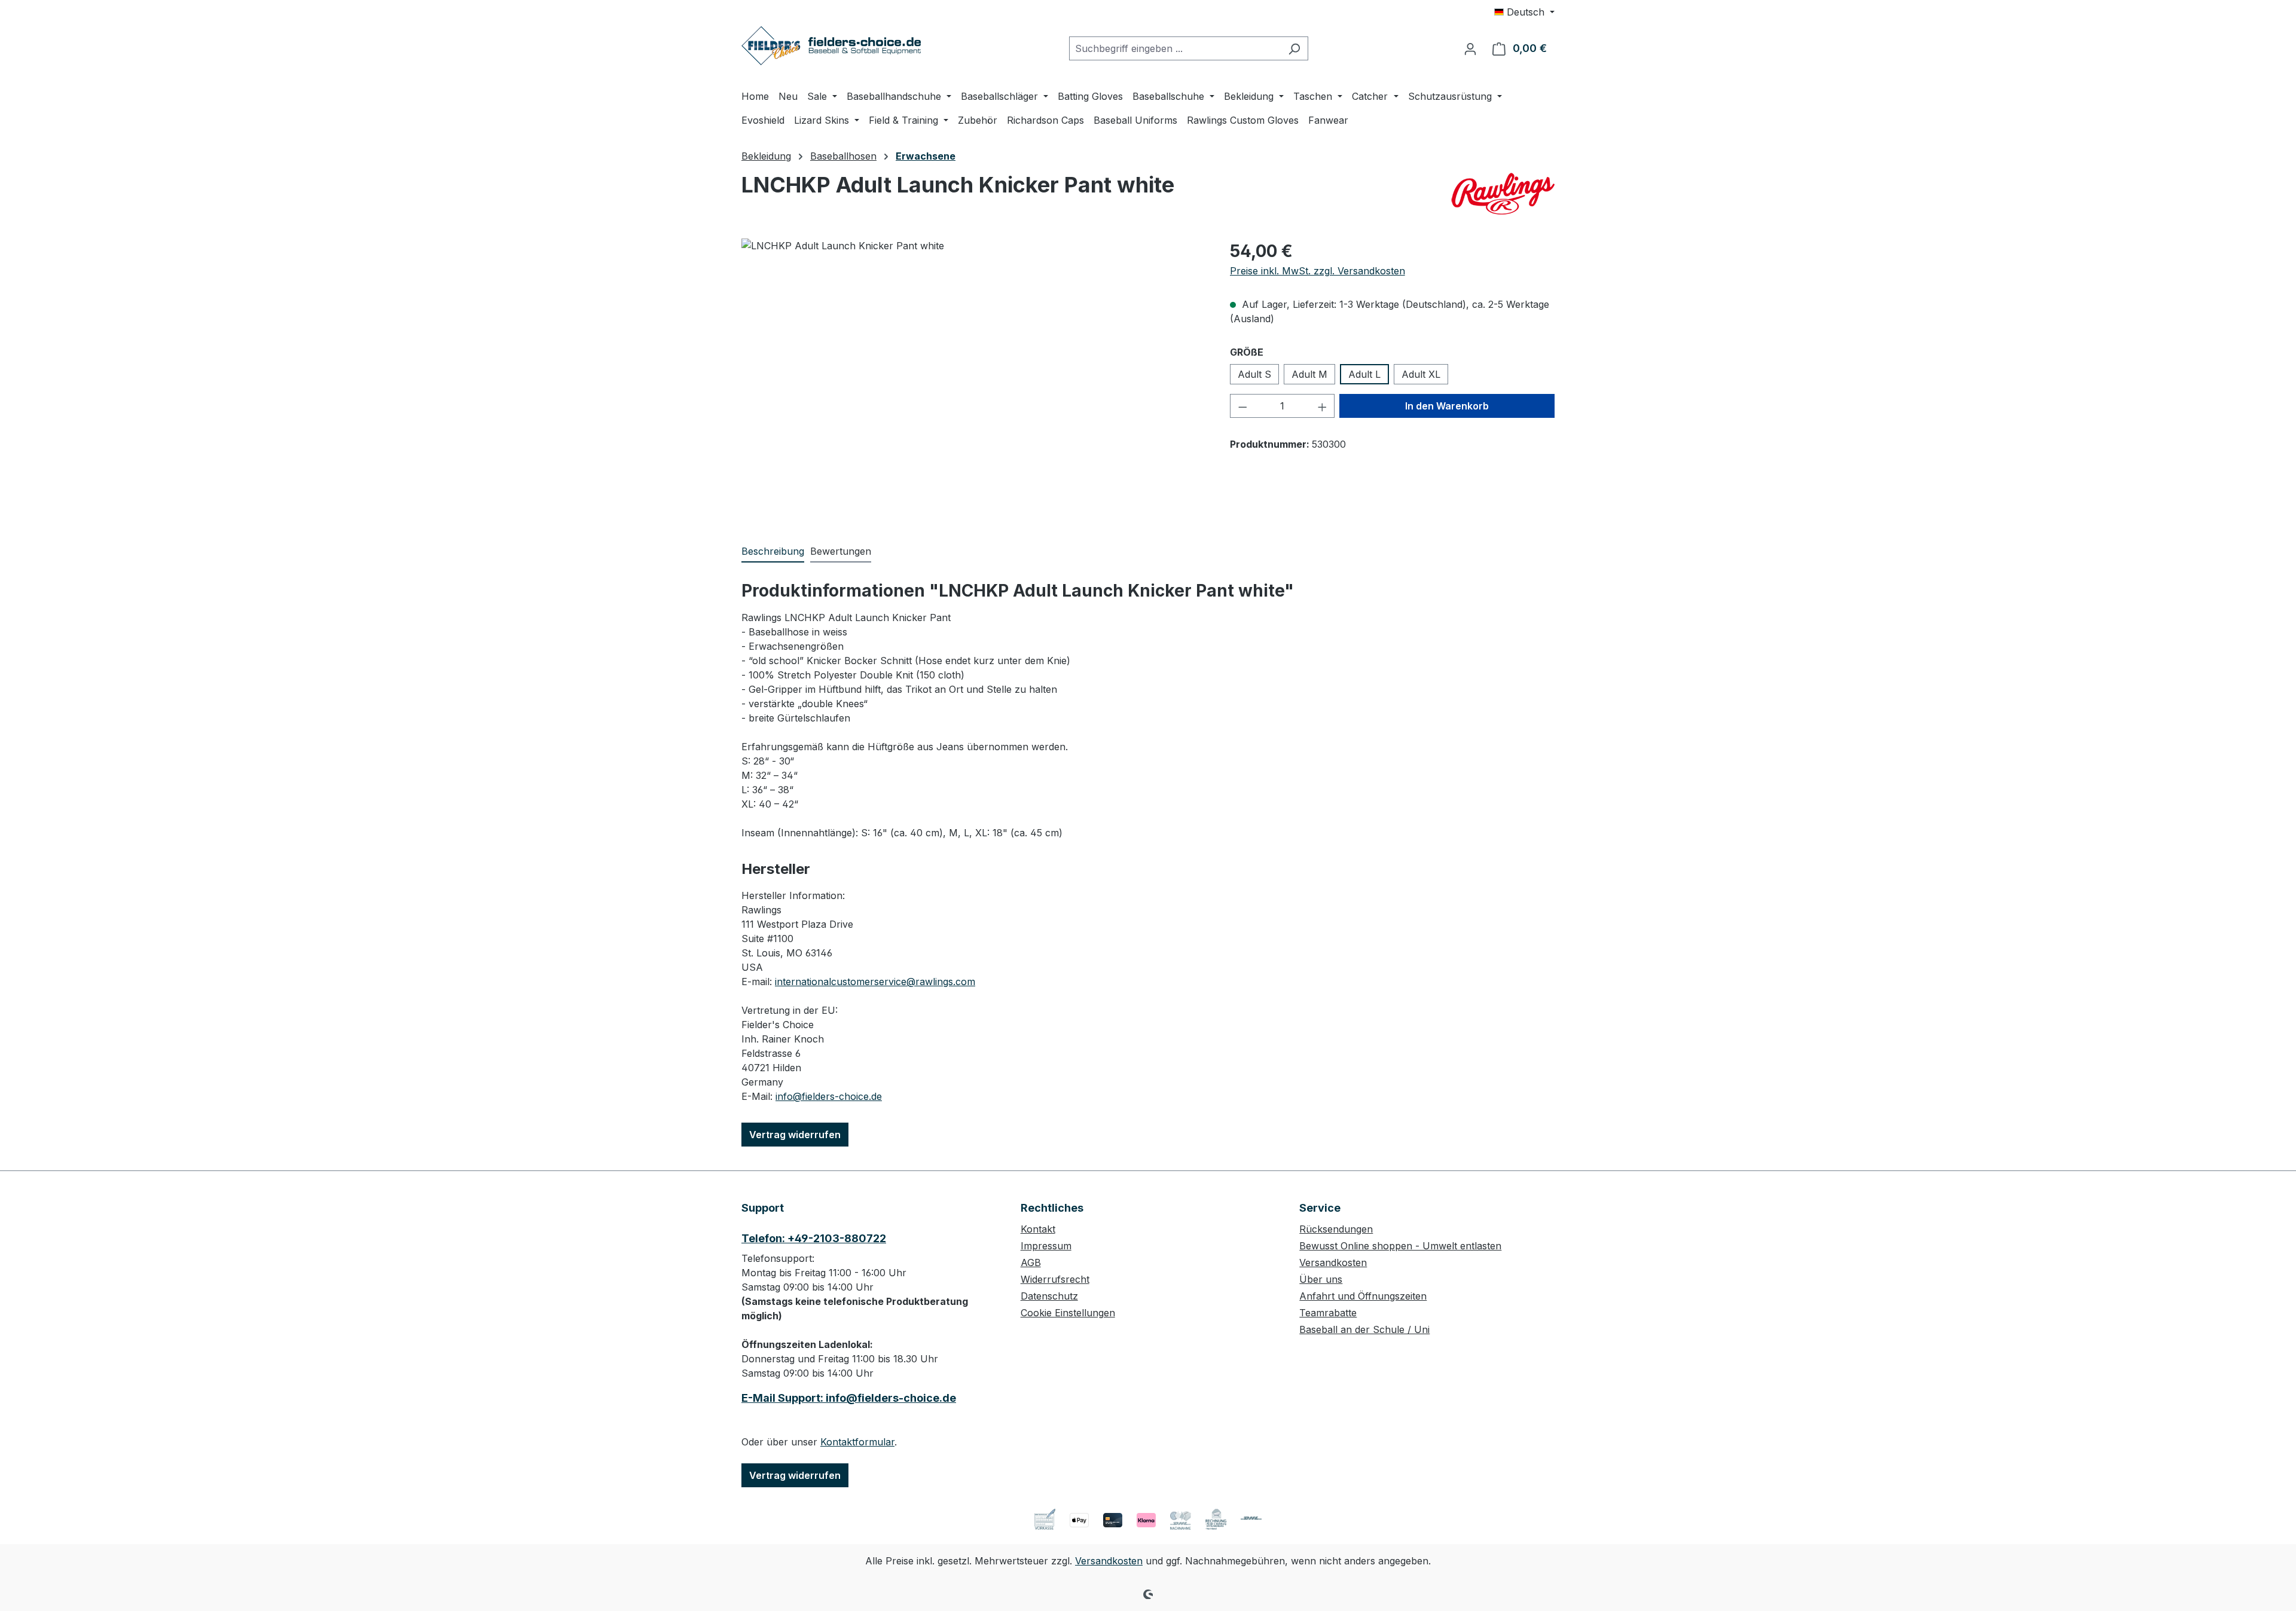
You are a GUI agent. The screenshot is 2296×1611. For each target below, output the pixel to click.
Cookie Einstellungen (1068, 1313)
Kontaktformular (857, 1442)
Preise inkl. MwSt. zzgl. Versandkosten (1318, 271)
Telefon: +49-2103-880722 (814, 1238)
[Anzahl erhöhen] (1323, 406)
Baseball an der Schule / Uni (1364, 1329)
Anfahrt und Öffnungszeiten (1363, 1296)
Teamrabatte (1328, 1313)
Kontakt (1038, 1229)
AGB (1031, 1262)
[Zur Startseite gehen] (831, 46)
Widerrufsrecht (1055, 1279)
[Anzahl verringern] (1242, 406)
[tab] (773, 552)
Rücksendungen (1336, 1229)
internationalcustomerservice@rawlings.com (875, 982)
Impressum (1046, 1246)
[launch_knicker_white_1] (973, 367)
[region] (974, 367)
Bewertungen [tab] (841, 551)
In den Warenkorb (1447, 406)
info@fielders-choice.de (829, 1096)
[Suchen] (1294, 48)
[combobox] (1175, 48)
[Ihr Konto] (1470, 48)
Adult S (1254, 374)
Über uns (1321, 1279)
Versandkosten (1333, 1262)
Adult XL (1421, 374)
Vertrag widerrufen (795, 1135)
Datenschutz (1049, 1296)
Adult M (1309, 374)
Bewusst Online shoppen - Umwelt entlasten (1400, 1246)
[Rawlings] (1502, 194)
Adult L (1364, 374)
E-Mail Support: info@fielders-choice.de (849, 1398)
